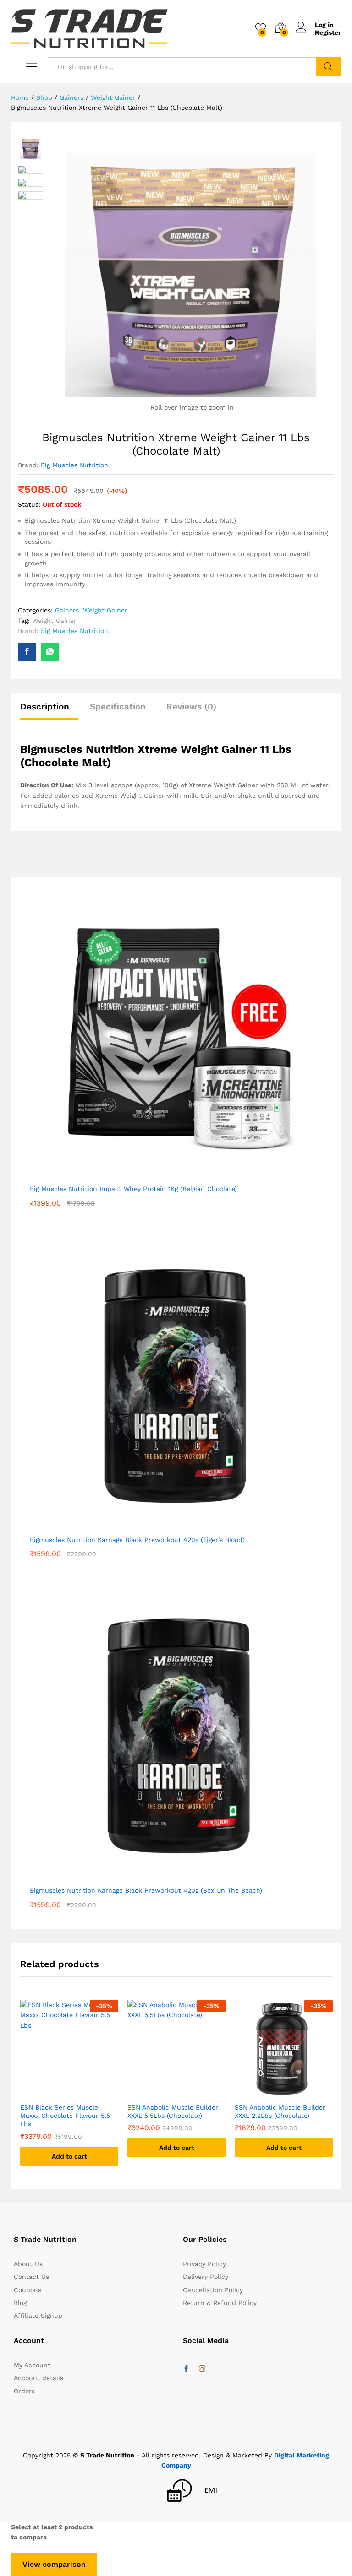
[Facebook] (186, 2369)
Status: (29, 504)
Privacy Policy (204, 2264)
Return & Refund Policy (220, 2303)
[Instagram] (202, 2369)
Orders (24, 2391)
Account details (38, 2378)
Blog (20, 2303)
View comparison (54, 2564)
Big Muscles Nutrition (74, 465)
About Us (28, 2264)
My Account (32, 2365)
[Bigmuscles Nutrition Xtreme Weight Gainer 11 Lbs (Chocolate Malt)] (27, 652)
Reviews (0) (191, 706)
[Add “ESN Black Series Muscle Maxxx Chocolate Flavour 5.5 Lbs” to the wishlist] (69, 2092)
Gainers (67, 610)
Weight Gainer (105, 610)
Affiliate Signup (38, 2316)
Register (328, 32)
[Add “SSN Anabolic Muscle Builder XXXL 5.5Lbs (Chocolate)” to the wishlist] (176, 2092)
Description (45, 706)
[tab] (49, 711)
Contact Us (31, 2277)
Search (328, 67)
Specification (118, 706)
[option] (69, 2090)
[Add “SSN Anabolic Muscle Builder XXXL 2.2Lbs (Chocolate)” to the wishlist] (284, 2092)
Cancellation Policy (213, 2290)
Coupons (27, 2290)
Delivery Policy (206, 2277)
